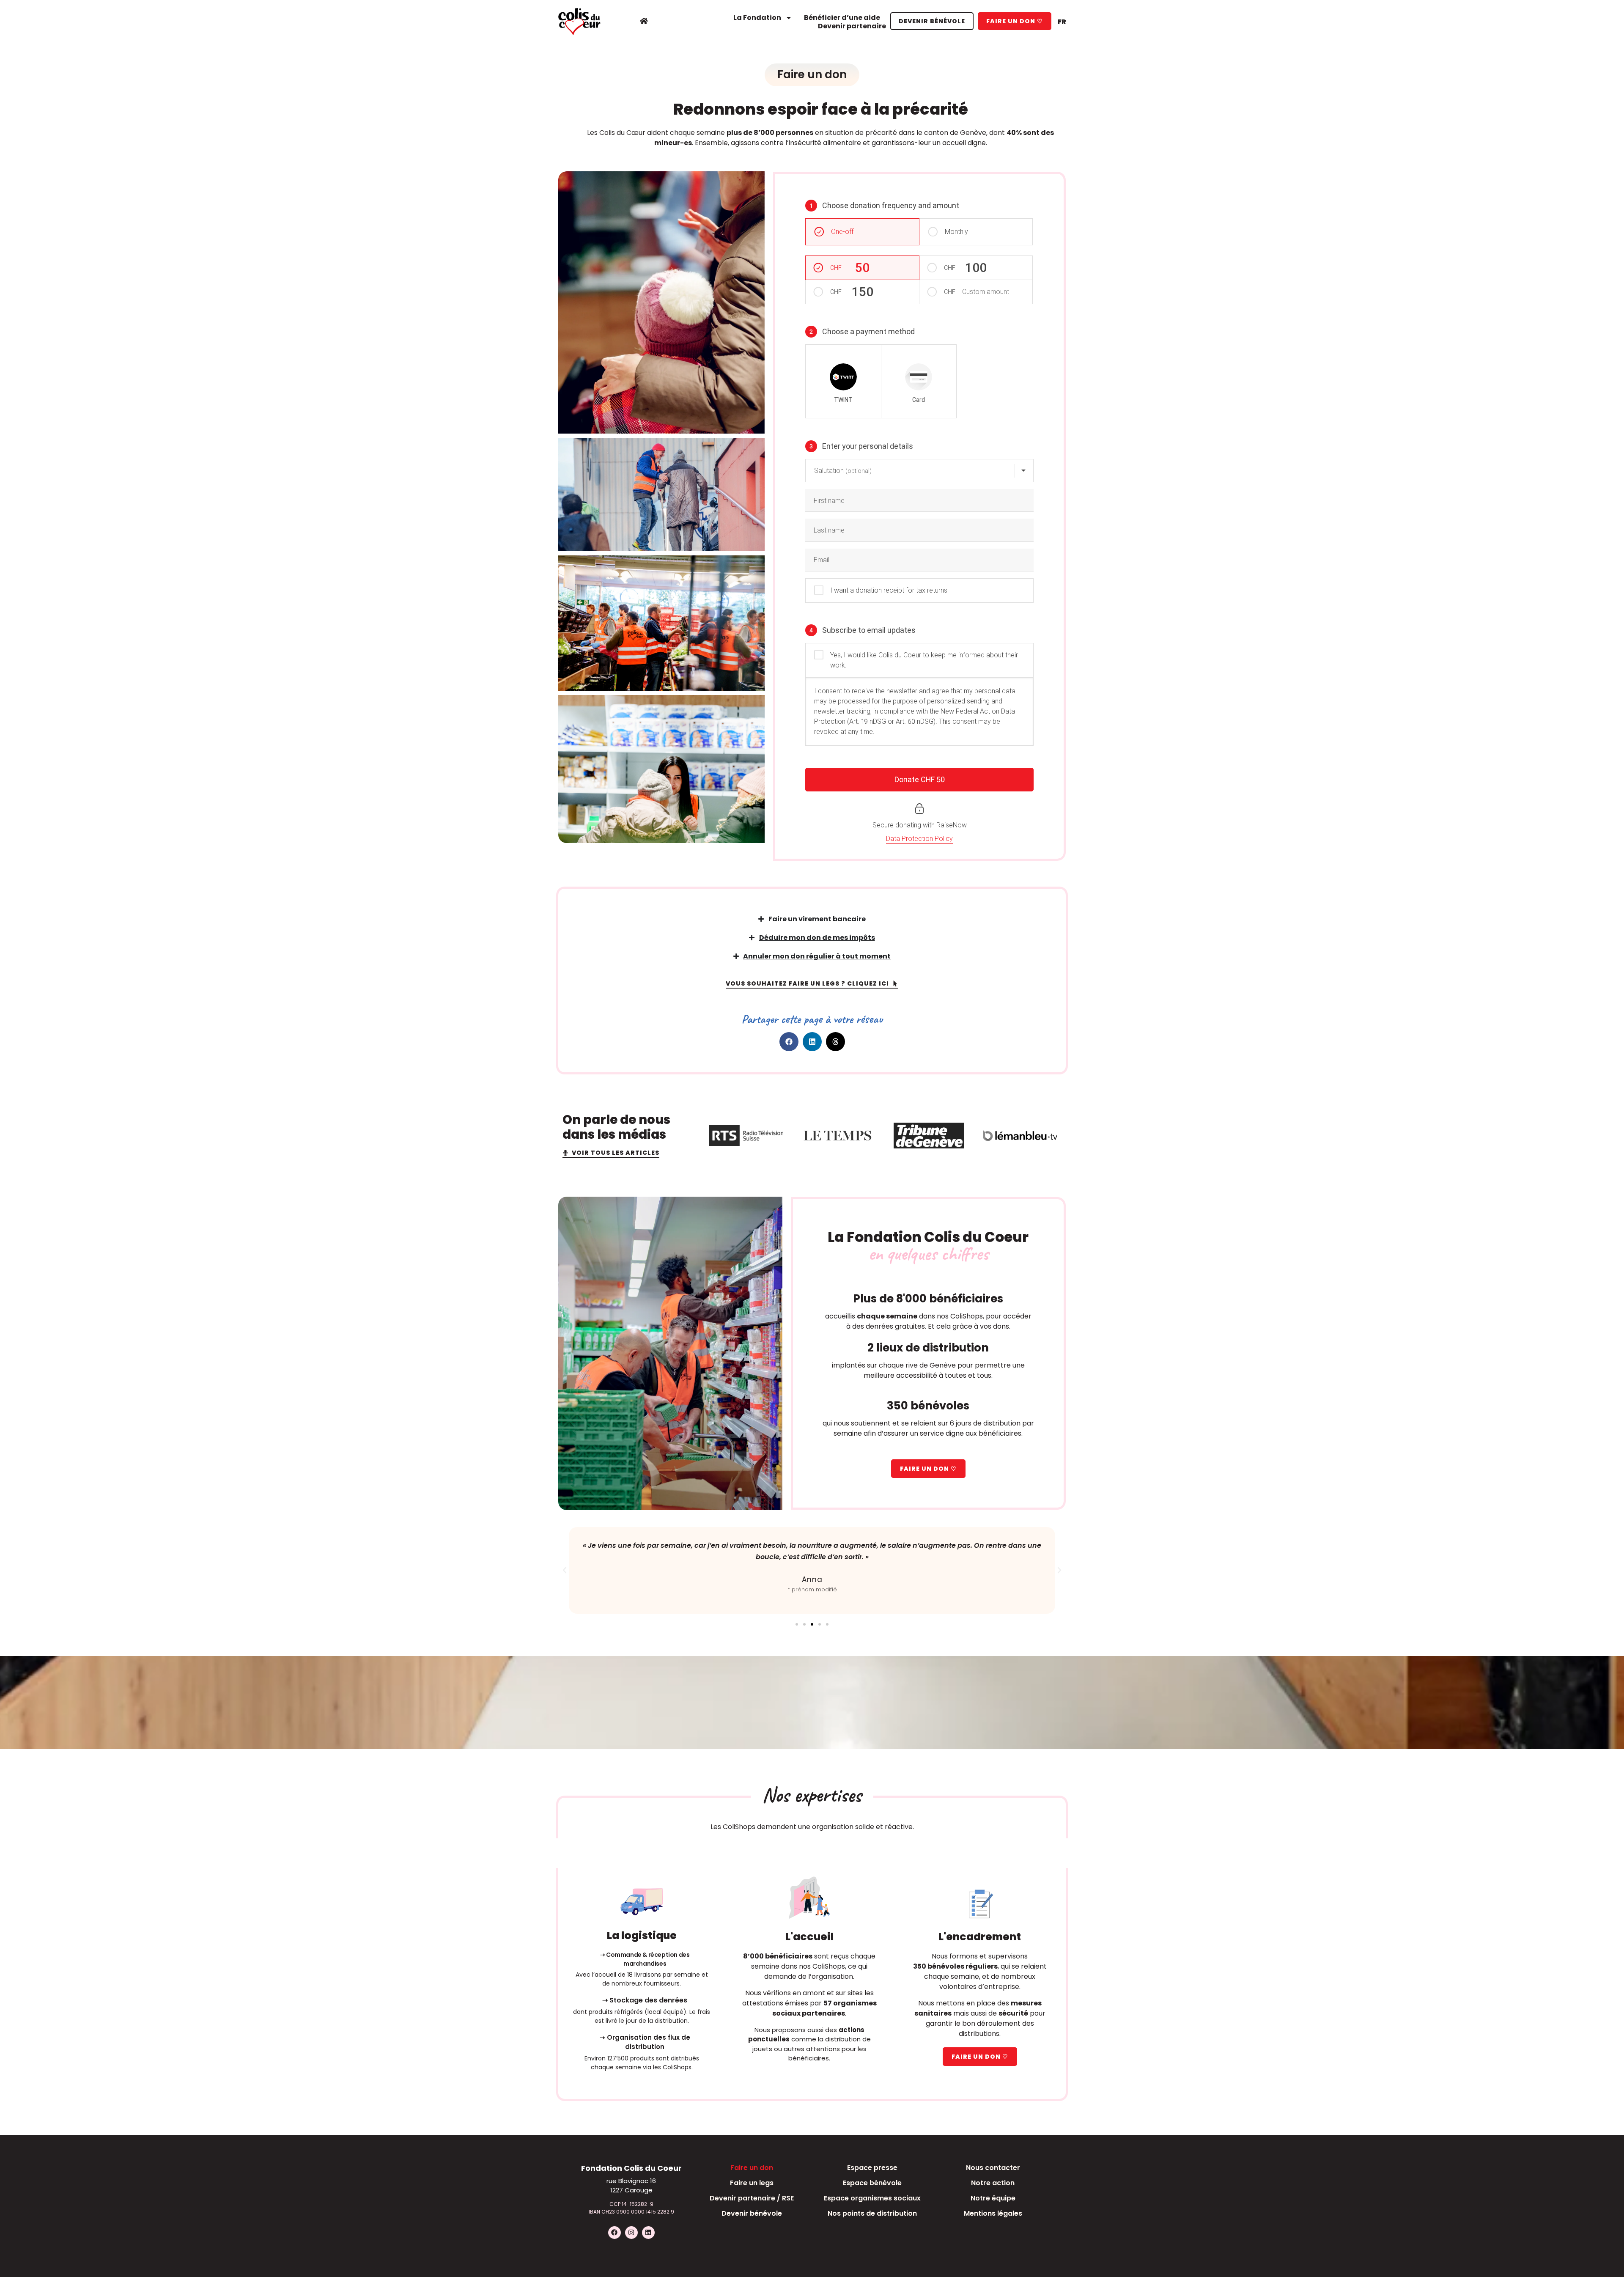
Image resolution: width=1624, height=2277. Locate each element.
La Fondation (757, 18)
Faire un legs (752, 2183)
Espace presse (872, 2168)
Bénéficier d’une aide (842, 18)
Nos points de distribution (872, 2213)
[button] (789, 1042)
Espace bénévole (872, 2183)
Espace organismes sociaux (872, 2198)
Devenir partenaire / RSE (752, 2198)
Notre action (993, 2183)
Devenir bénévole (752, 2213)
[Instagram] (631, 2233)
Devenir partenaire (852, 26)
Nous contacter (993, 2168)
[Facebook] (614, 2233)
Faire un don (752, 2168)
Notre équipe (993, 2198)
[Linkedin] (648, 2233)
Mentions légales (993, 2213)
